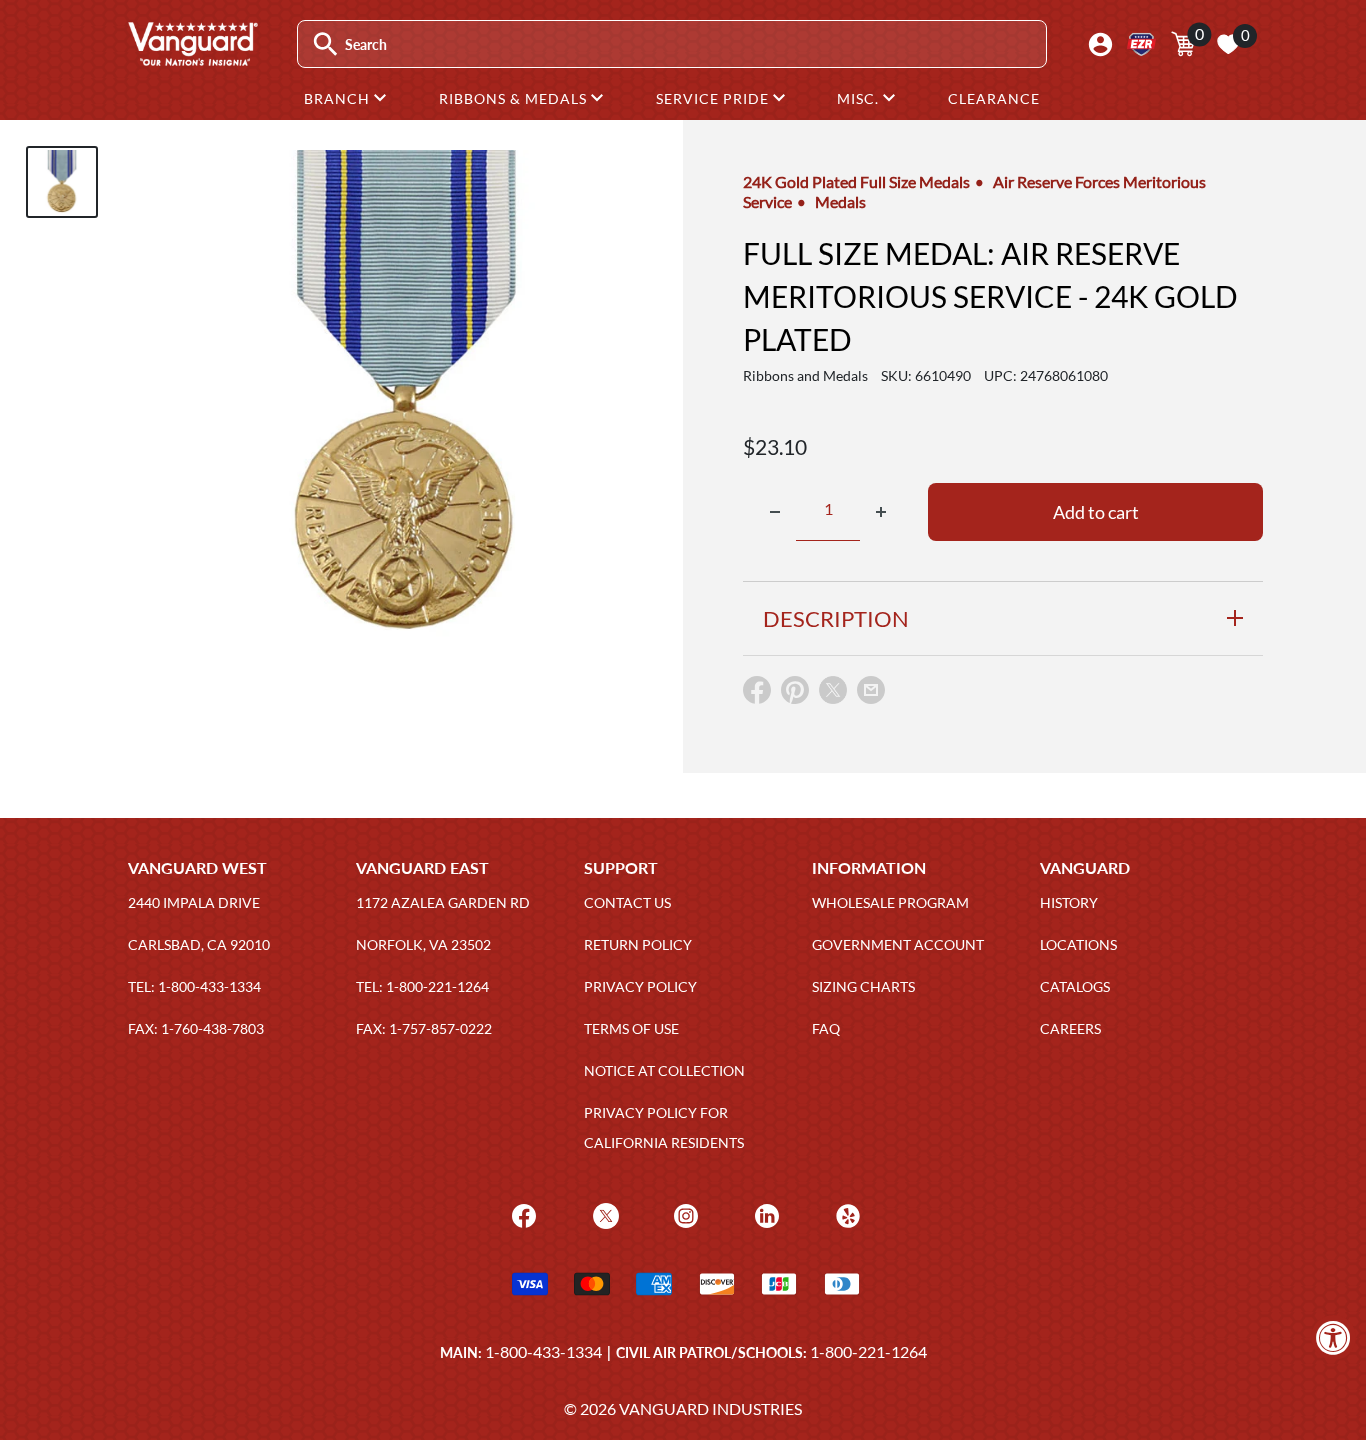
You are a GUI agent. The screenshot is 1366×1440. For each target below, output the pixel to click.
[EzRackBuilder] (1141, 44)
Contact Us (627, 902)
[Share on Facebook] (757, 694)
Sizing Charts (863, 986)
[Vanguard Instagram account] (683, 1214)
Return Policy (638, 944)
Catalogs (1075, 986)
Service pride (714, 98)
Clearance (994, 98)
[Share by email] (871, 691)
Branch (339, 98)
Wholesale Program (890, 902)
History (1069, 902)
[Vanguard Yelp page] (845, 1214)
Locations (1078, 944)
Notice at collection (664, 1070)
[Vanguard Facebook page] (521, 1214)
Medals (840, 201)
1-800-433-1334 (543, 1351)
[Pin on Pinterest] (795, 694)
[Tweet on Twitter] (833, 694)
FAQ (826, 1028)
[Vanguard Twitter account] (603, 1214)
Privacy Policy (640, 986)
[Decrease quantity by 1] (775, 512)
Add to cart (1096, 512)
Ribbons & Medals (515, 98)
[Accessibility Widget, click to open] (1333, 1337)
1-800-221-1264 (868, 1351)
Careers (1070, 1028)
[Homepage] (192, 59)
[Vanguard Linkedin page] (764, 1214)
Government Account (898, 944)
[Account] (1100, 44)
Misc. (860, 98)
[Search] (325, 44)
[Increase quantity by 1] (881, 512)
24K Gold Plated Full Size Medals (856, 181)
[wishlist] (1228, 44)
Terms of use (631, 1028)
